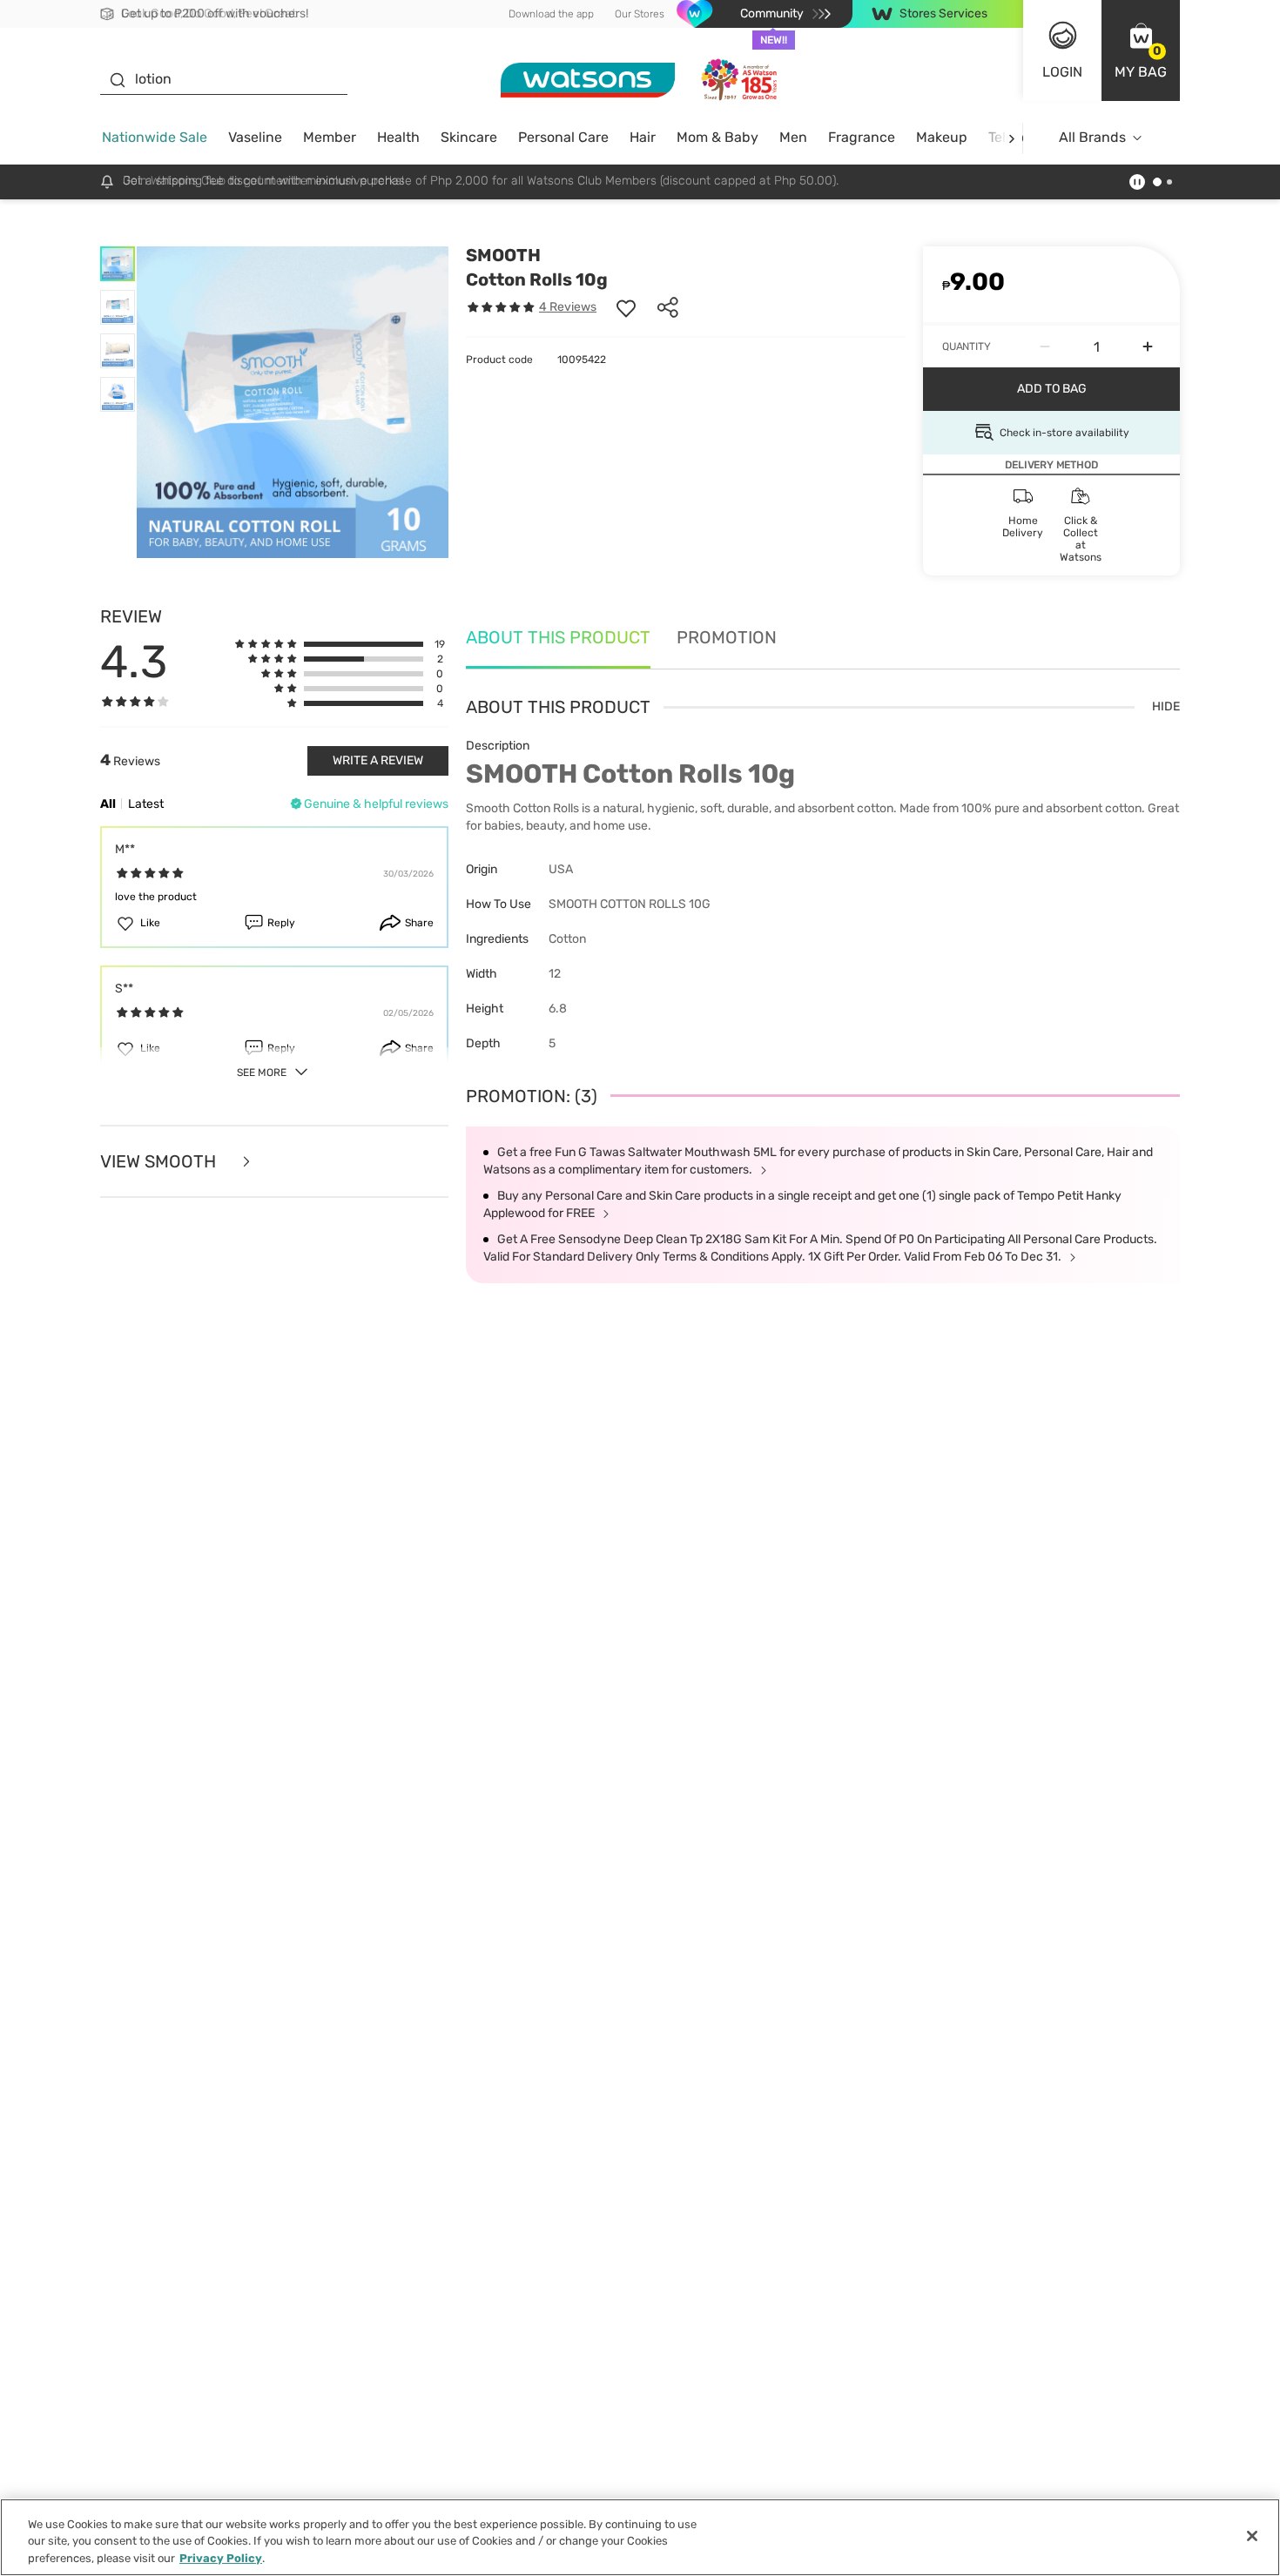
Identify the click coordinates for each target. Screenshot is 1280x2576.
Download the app (551, 14)
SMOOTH (503, 255)
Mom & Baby (717, 137)
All (108, 804)
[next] (1011, 138)
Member (330, 137)
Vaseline (255, 137)
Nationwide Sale (155, 137)
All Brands (1092, 137)
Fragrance (862, 137)
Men (793, 137)
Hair (643, 137)
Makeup (942, 137)
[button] (1141, 50)
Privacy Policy (221, 2558)
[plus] (1148, 346)
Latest (146, 804)
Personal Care (563, 137)
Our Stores (640, 14)
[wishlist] (626, 307)
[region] (640, 2537)
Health (398, 137)
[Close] (1252, 2536)
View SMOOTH (160, 1162)
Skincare (469, 137)
